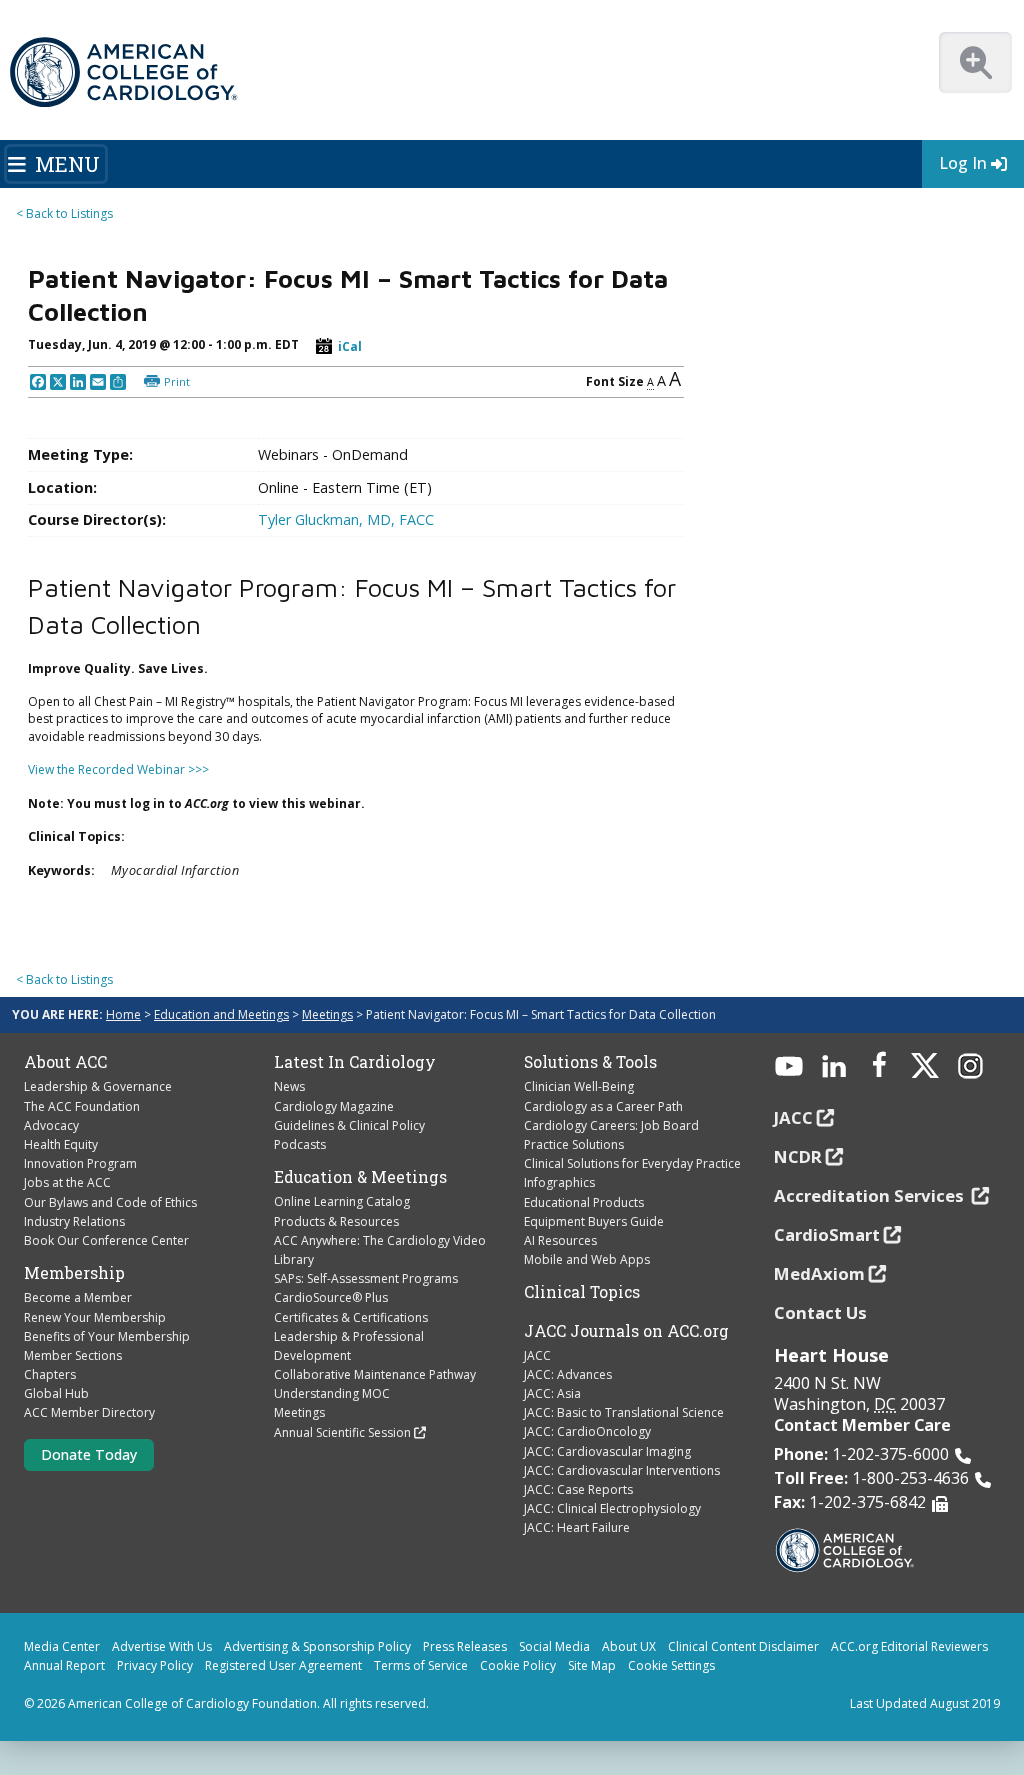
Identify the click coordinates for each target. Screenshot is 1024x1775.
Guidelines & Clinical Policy (349, 1125)
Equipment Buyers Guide (594, 1221)
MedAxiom (819, 1273)
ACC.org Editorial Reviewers (909, 1646)
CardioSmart (827, 1234)
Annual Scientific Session (342, 1432)
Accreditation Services (871, 1195)
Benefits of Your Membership (107, 1336)
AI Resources (560, 1240)
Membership (74, 1273)
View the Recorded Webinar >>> (118, 769)
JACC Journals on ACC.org (626, 1331)
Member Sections (73, 1355)
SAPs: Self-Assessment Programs (366, 1278)
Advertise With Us (162, 1646)
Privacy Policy (155, 1665)
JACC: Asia (552, 1393)
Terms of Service (421, 1665)
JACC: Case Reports (578, 1489)
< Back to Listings (64, 213)
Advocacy (51, 1125)
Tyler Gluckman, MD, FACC (346, 519)
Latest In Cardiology (355, 1062)
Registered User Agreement (283, 1665)
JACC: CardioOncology (587, 1431)
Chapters (50, 1374)
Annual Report (64, 1665)
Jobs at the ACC (67, 1182)
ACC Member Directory (89, 1412)
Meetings (327, 1014)
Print (177, 381)
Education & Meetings (360, 1177)
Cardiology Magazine (334, 1106)
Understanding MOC (332, 1393)
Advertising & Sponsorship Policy (317, 1646)
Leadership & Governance (98, 1086)
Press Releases (465, 1646)
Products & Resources (336, 1221)
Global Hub (56, 1393)
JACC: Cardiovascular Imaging (607, 1451)
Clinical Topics (582, 1292)
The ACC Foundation (82, 1106)
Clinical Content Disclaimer (743, 1646)
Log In (963, 163)
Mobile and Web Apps (587, 1259)
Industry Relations (74, 1221)
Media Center (62, 1646)
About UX (629, 1646)
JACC (537, 1355)
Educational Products (584, 1202)
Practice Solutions (574, 1144)
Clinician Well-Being (579, 1086)
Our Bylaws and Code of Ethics (110, 1202)
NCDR (798, 1156)
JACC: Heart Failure (577, 1527)
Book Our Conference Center (106, 1240)
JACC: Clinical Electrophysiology (612, 1508)
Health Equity (61, 1144)
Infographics (559, 1182)
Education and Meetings (221, 1014)
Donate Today (89, 1454)
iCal (350, 346)
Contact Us (820, 1312)
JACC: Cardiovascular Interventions (622, 1470)
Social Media (554, 1646)
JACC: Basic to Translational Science (624, 1412)
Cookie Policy (518, 1665)
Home (123, 1014)
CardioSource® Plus (331, 1297)
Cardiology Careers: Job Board (611, 1125)
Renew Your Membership (95, 1317)
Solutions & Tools (590, 1062)
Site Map (592, 1665)
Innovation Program (80, 1163)
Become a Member (78, 1297)
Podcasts (300, 1144)
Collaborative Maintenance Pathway (375, 1374)
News (289, 1086)
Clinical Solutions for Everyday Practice (632, 1163)
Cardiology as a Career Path (603, 1106)
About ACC (65, 1062)
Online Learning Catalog (342, 1201)
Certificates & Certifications (351, 1317)
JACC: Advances (568, 1374)
